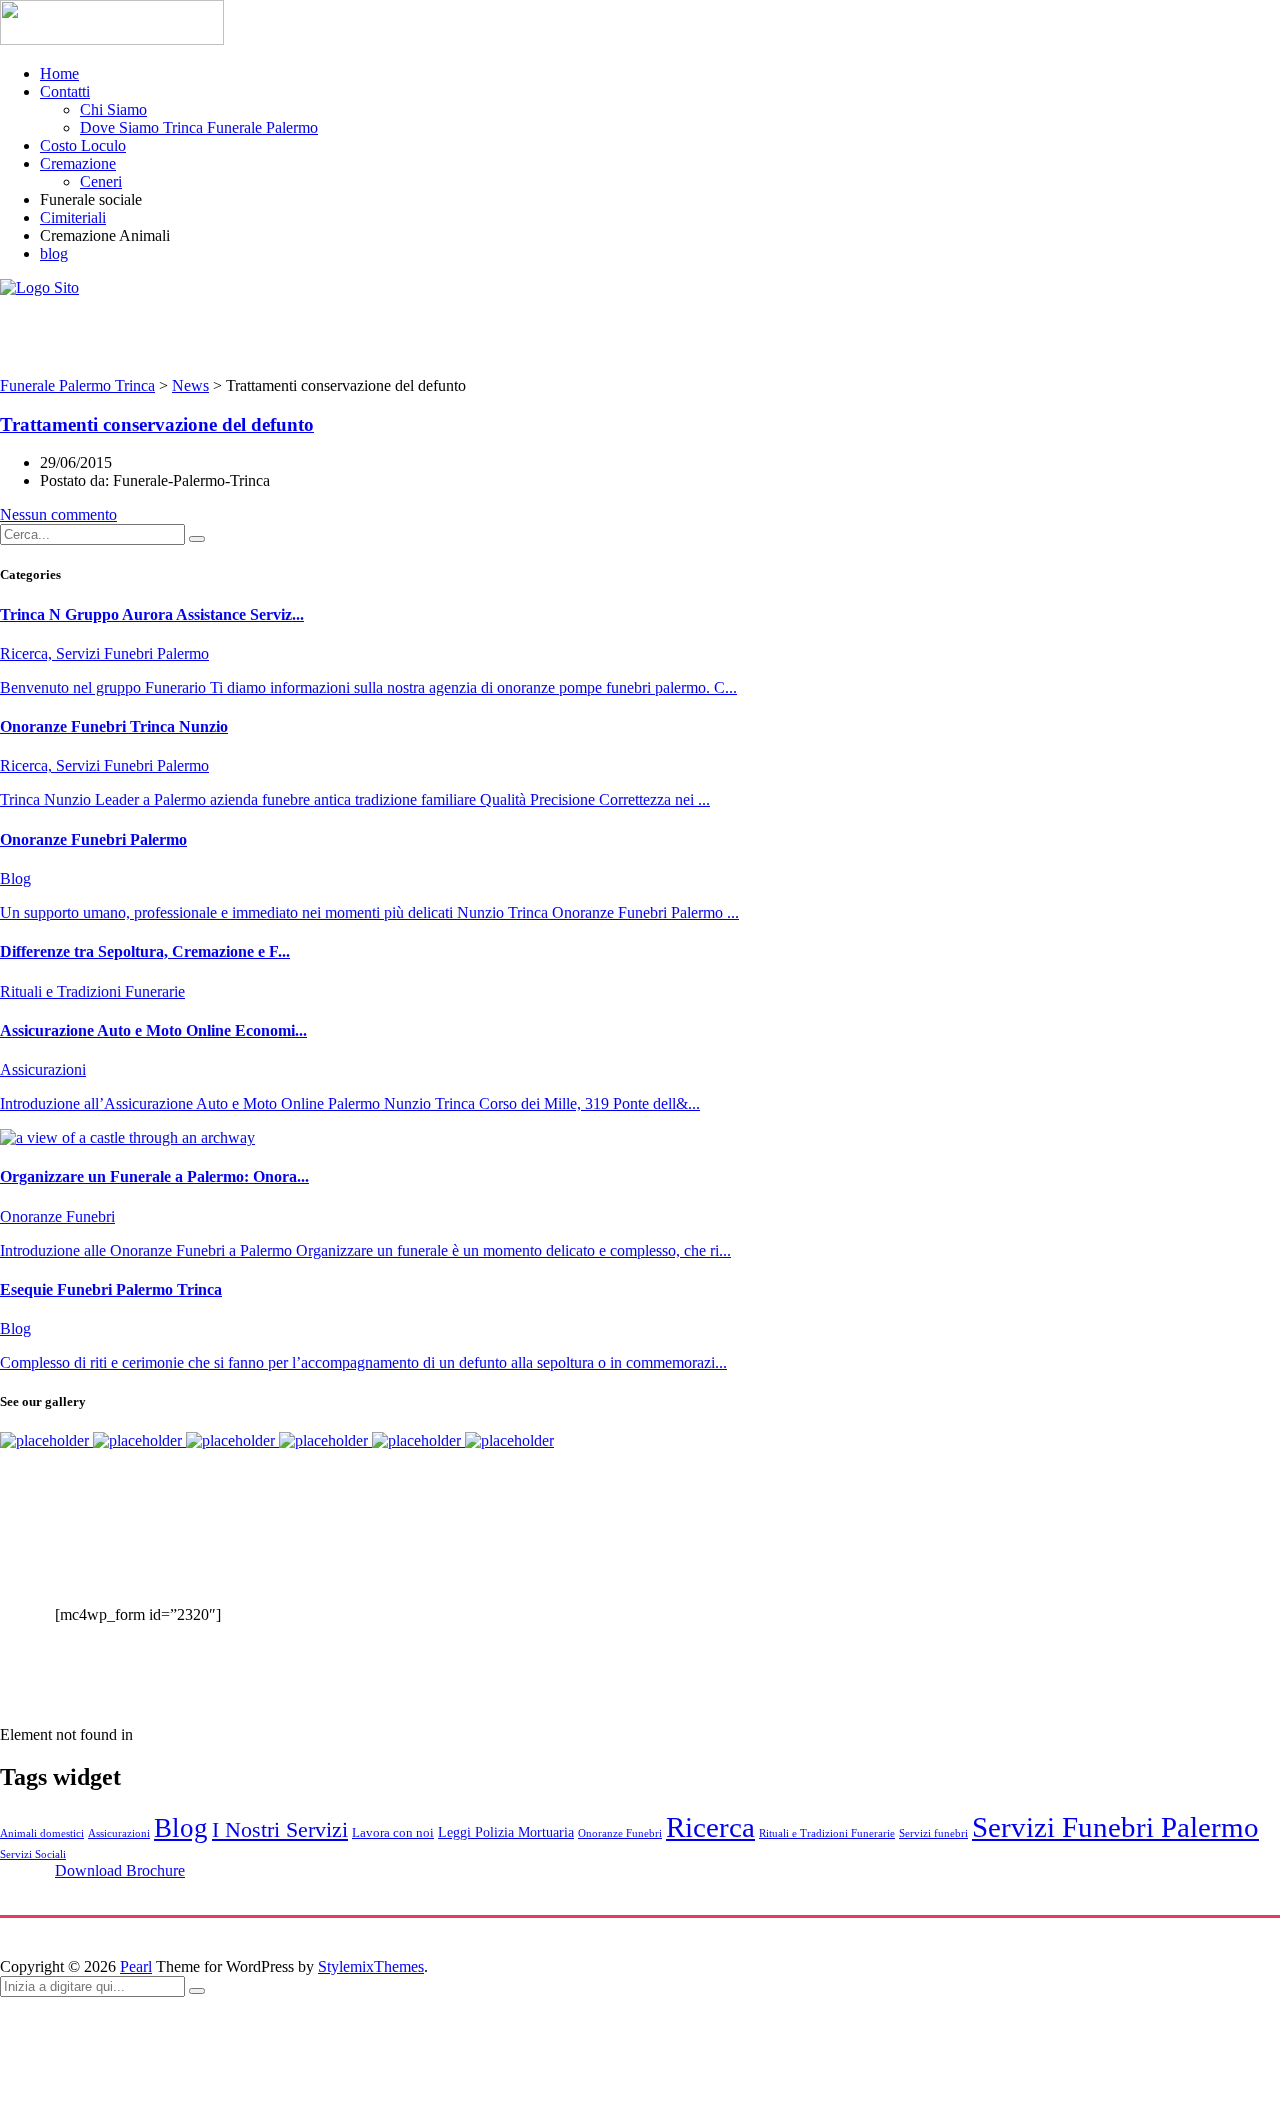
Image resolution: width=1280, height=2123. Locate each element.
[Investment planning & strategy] (46, 1440)
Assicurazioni (119, 1833)
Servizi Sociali (33, 1854)
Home (59, 73)
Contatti (65, 91)
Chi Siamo (113, 109)
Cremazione (78, 163)
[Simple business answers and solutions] (325, 1440)
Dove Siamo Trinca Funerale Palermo (199, 127)
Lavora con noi (393, 1833)
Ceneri (101, 181)
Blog (181, 1828)
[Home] (39, 287)
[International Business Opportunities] (139, 1440)
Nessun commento (58, 514)
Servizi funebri (933, 1833)
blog (54, 253)
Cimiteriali (73, 217)
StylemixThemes (371, 1966)
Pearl (136, 1966)
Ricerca (710, 1827)
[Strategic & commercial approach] (232, 1440)
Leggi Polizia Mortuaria (506, 1832)
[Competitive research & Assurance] (418, 1440)
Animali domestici (42, 1833)
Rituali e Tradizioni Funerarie (827, 1833)
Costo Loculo (83, 145)
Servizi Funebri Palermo (1115, 1827)
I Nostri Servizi (280, 1829)
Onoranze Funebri (620, 1833)
